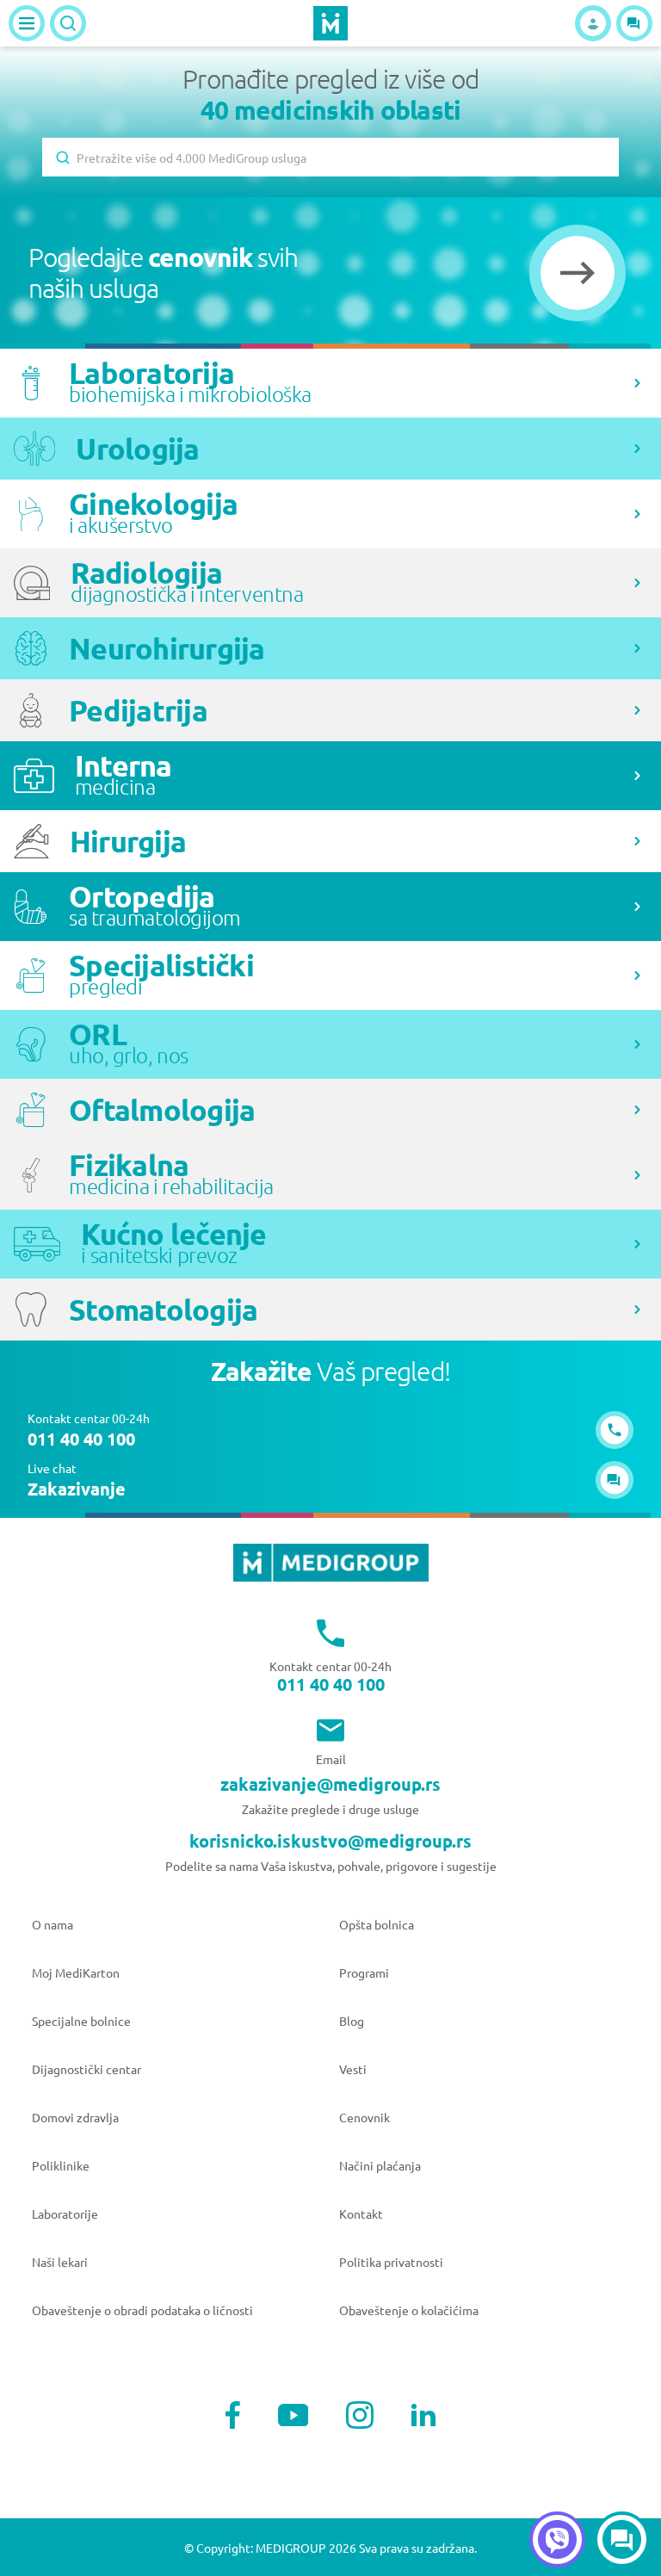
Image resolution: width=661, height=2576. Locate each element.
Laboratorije (65, 2214)
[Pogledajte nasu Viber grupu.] (557, 2539)
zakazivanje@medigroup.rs (330, 1784)
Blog (352, 2021)
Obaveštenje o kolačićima (409, 2310)
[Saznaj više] (637, 383)
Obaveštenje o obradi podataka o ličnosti (142, 2310)
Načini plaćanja (380, 2165)
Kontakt (361, 2214)
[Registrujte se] (593, 23)
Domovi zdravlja (75, 2117)
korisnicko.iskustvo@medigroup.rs (330, 1841)
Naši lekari (60, 2262)
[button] (634, 23)
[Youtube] (293, 2415)
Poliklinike (61, 2165)
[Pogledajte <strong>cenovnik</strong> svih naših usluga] (578, 273)
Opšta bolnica (377, 1924)
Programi (364, 1972)
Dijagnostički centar (86, 2069)
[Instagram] (360, 2415)
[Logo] (330, 23)
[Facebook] (233, 2415)
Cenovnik (364, 2117)
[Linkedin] (423, 2415)
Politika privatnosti (391, 2262)
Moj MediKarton (76, 1972)
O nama (53, 1924)
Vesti (353, 2069)
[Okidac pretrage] (68, 23)
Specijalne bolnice (81, 2021)
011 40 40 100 (331, 1684)
